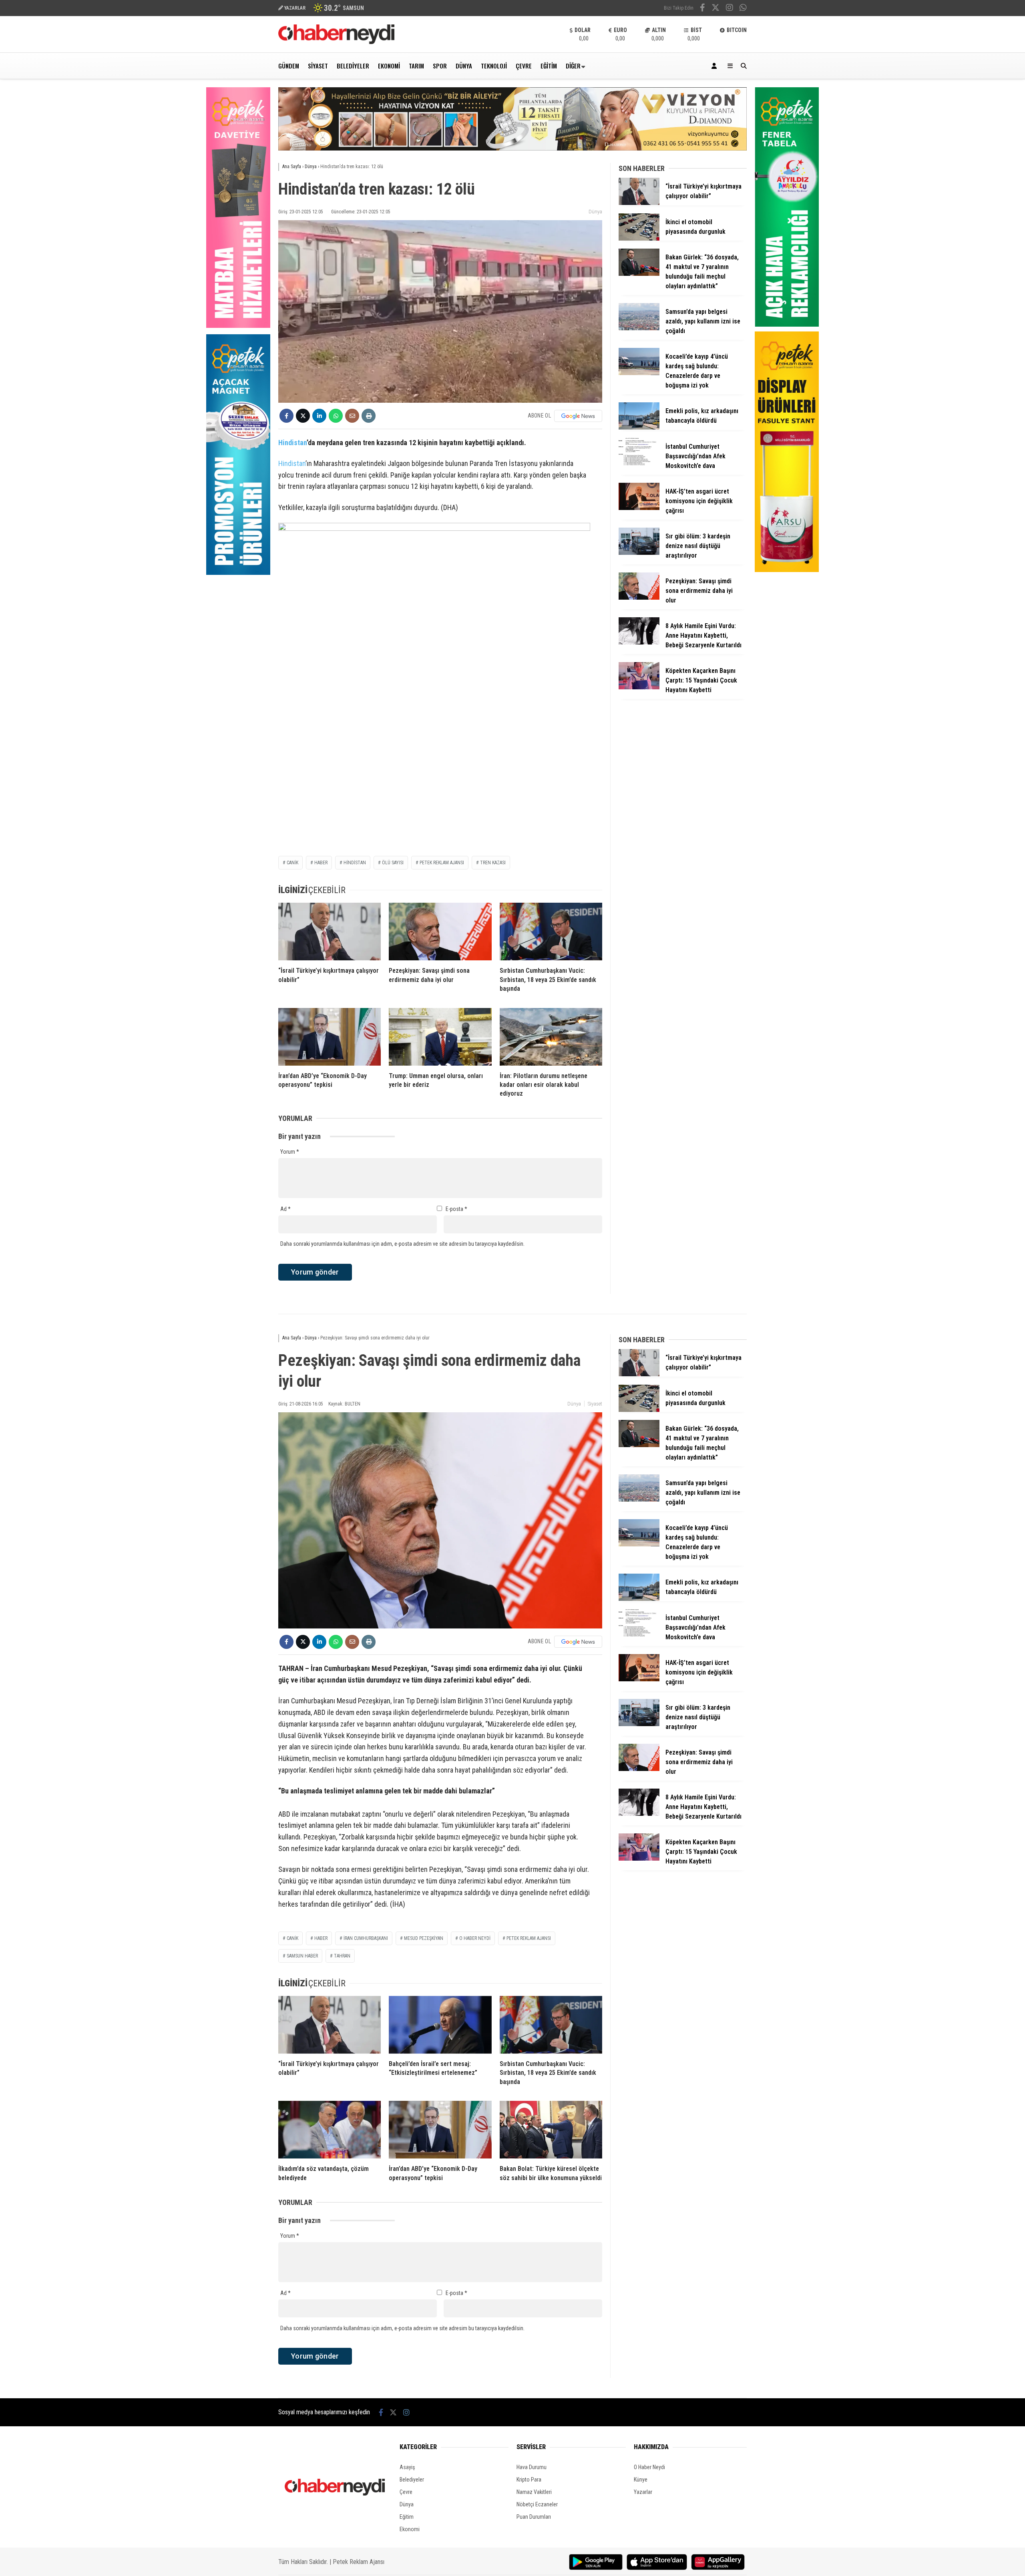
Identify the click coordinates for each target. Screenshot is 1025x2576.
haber (321, 863)
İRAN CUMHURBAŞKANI (366, 1938)
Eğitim (549, 66)
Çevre (524, 66)
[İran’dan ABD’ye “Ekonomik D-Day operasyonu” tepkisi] (330, 1037)
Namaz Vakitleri (534, 2492)
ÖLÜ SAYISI (393, 863)
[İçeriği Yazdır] (369, 416)
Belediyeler (353, 66)
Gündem (289, 66)
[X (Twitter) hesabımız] (715, 8)
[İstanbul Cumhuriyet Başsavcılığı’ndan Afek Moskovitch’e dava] (639, 463)
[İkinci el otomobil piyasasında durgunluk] (639, 239)
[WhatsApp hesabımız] (743, 8)
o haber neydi (475, 1938)
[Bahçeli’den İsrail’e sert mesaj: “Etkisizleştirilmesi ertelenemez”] (440, 2025)
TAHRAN (342, 1956)
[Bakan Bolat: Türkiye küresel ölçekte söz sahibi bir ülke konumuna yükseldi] (551, 2130)
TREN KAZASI (493, 863)
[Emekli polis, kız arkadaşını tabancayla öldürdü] (639, 428)
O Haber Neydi (649, 2467)
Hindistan (292, 443)
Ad (285, 1209)
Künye (641, 2480)
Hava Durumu (532, 2467)
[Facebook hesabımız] (702, 8)
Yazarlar (643, 2492)
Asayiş (407, 2467)
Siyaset (318, 66)
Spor (440, 66)
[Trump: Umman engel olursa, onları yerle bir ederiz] (440, 1037)
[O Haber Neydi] (336, 42)
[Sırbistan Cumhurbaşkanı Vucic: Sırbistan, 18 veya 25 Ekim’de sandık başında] (551, 932)
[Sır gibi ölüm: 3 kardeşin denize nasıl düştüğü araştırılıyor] (639, 553)
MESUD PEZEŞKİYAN (424, 1938)
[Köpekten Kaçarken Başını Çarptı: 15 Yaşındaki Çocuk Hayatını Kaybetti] (639, 687)
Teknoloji (494, 66)
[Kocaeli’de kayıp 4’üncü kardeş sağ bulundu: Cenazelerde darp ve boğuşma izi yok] (639, 373)
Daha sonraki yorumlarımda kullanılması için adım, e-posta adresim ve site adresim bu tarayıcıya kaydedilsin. (402, 1244)
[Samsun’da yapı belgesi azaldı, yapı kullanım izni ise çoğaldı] (639, 328)
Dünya (464, 66)
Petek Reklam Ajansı (359, 2562)
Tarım (416, 66)
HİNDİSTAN (355, 863)
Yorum (290, 1152)
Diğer (573, 66)
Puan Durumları (534, 2517)
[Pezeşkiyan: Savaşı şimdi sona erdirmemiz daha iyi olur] (440, 932)
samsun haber (302, 1956)
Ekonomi (389, 66)
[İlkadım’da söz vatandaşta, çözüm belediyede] (330, 2130)
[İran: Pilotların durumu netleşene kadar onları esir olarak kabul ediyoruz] (551, 1037)
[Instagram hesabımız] (730, 8)
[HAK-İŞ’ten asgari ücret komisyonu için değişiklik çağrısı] (639, 508)
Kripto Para (529, 2480)
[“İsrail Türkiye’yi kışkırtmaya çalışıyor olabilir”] (330, 932)
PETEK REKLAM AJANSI (442, 863)
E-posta (456, 1209)
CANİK (292, 863)
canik (292, 1938)
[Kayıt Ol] (715, 66)
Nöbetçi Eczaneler (537, 2504)
